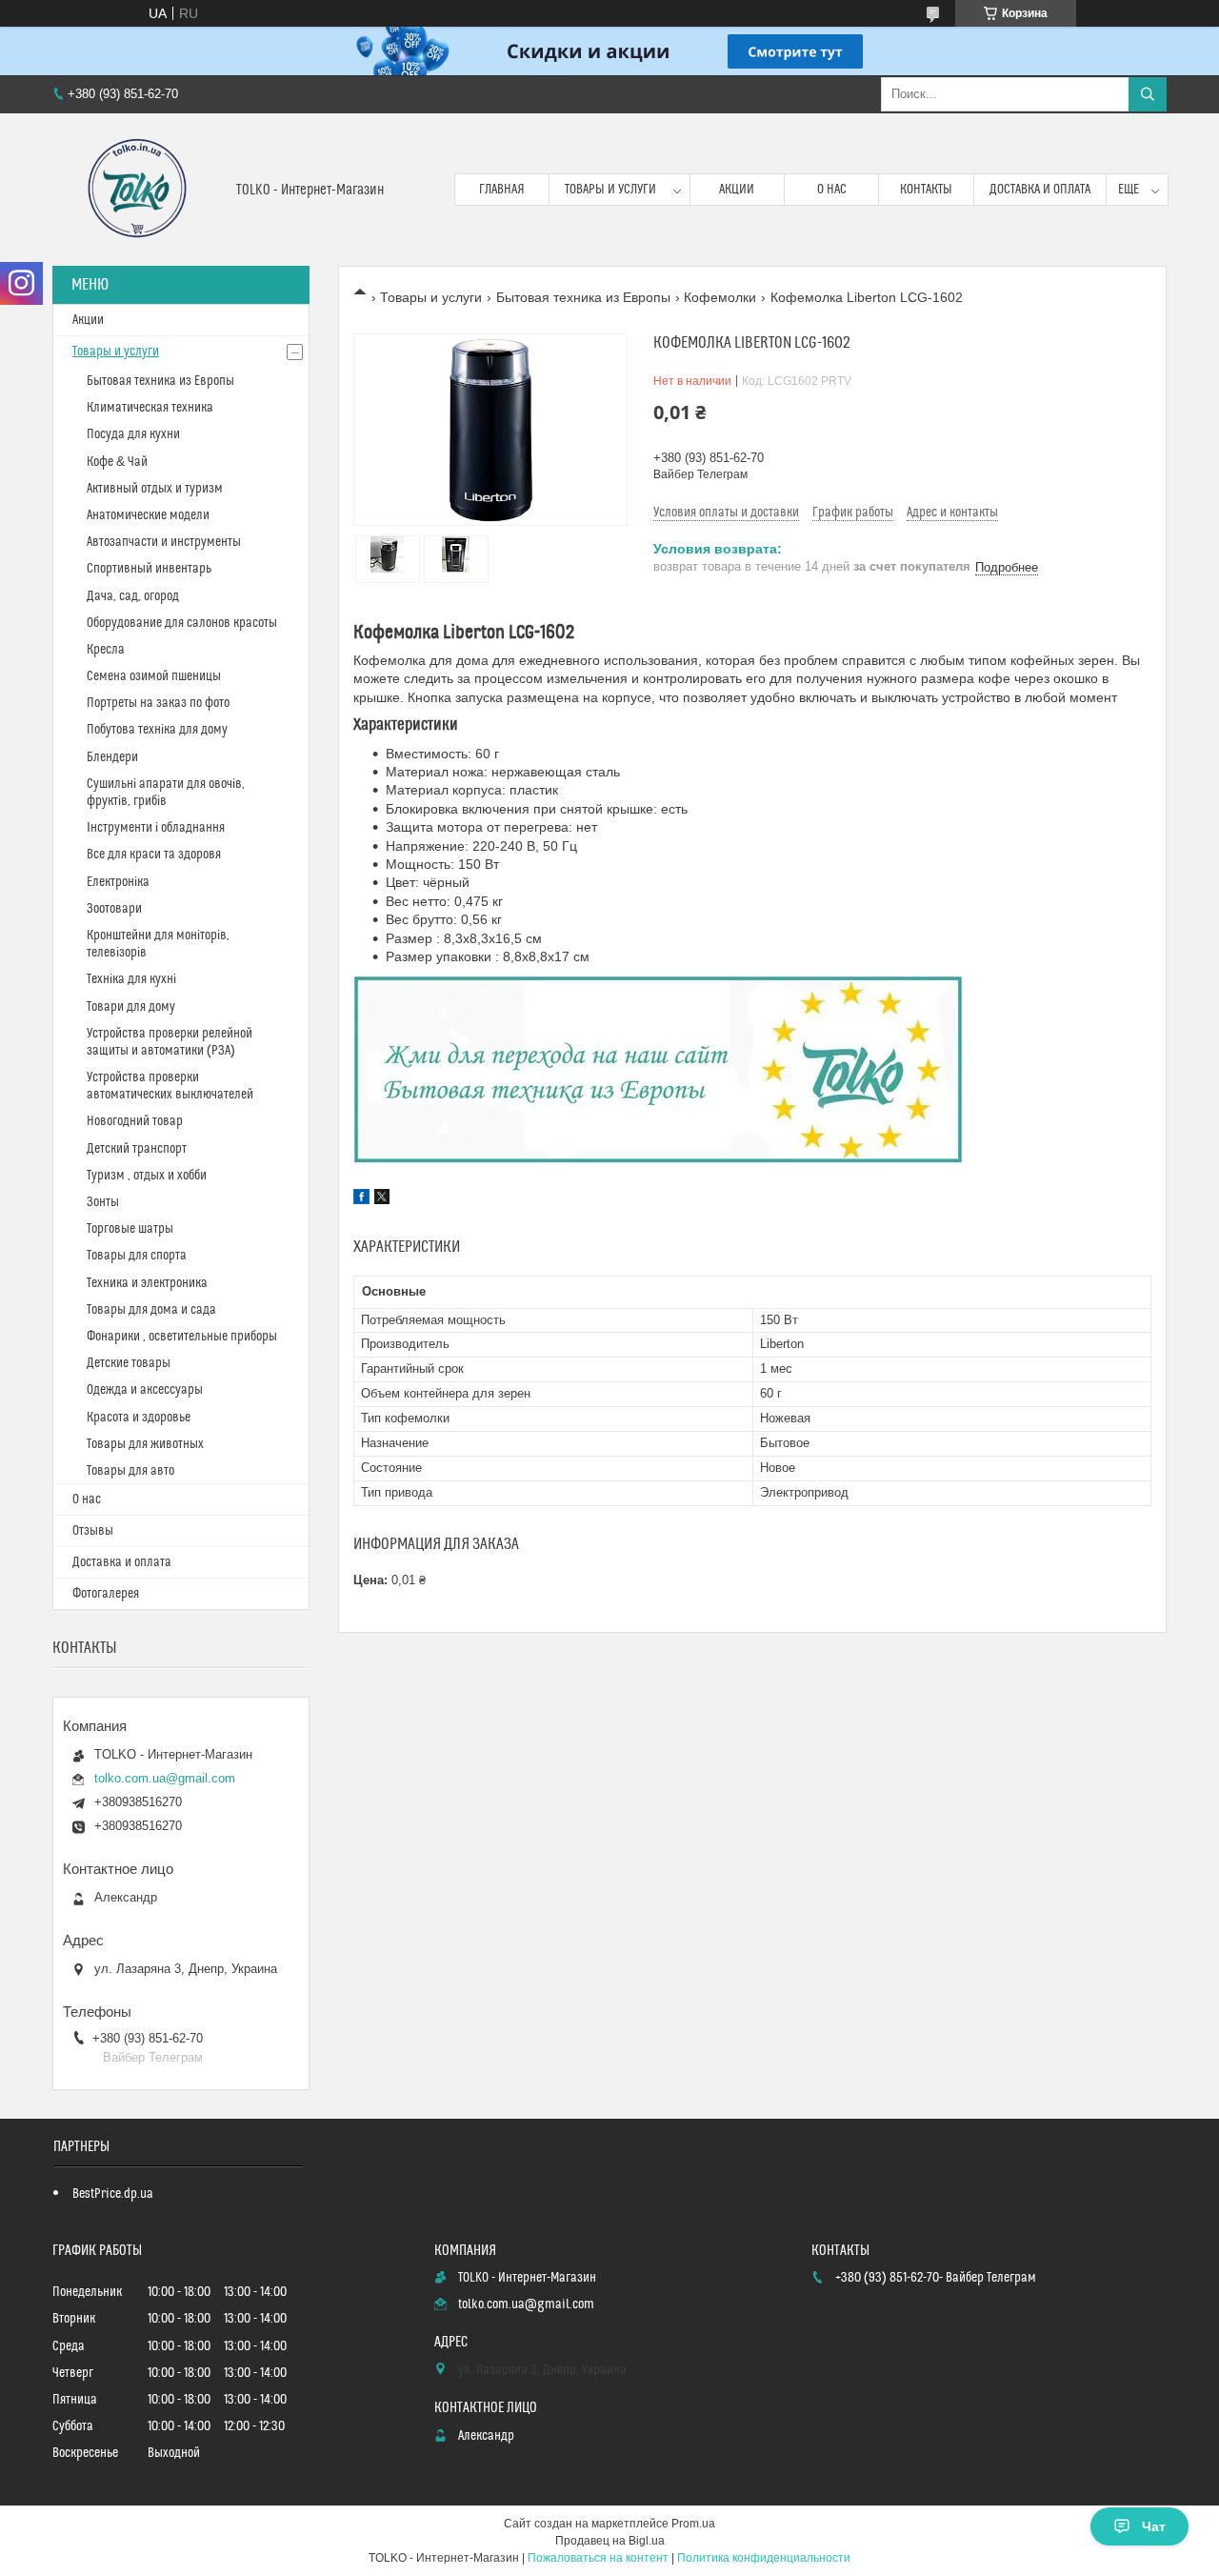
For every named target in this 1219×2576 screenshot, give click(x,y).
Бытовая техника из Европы (583, 297)
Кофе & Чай (117, 462)
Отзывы (93, 1531)
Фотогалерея (106, 1594)
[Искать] (1148, 94)
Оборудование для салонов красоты (182, 623)
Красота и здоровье (139, 1418)
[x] (382, 1199)
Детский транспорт (137, 1149)
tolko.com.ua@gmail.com (165, 1778)
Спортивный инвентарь (149, 569)
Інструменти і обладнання (156, 828)
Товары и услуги (610, 190)
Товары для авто (130, 1471)
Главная (502, 190)
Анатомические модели (148, 515)
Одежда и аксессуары (145, 1390)
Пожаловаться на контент (598, 2558)
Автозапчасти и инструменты (164, 542)
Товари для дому (131, 1007)
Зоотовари (114, 909)
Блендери (112, 757)
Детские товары (129, 1363)
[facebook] (361, 1199)
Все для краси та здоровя (154, 855)
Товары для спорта (137, 1256)
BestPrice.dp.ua (113, 2194)
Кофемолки (720, 297)
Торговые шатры (130, 1229)
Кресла (106, 650)
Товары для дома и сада (151, 1310)
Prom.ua (693, 2524)
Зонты (103, 1202)
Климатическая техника (150, 408)
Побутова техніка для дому (157, 730)
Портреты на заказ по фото (158, 703)
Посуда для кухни (133, 434)
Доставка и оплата (1040, 190)
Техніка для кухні (131, 979)
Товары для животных (145, 1444)
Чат (1154, 2526)
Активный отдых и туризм (155, 489)
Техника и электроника (147, 1283)
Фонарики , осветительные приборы (182, 1337)
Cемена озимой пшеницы (154, 676)
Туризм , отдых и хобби (147, 1176)
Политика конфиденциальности (764, 2558)
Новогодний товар (135, 1121)
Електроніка (118, 882)
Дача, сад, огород (133, 596)
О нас (832, 190)
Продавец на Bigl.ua (610, 2541)
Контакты (926, 190)
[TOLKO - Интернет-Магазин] (137, 190)
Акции (737, 190)
